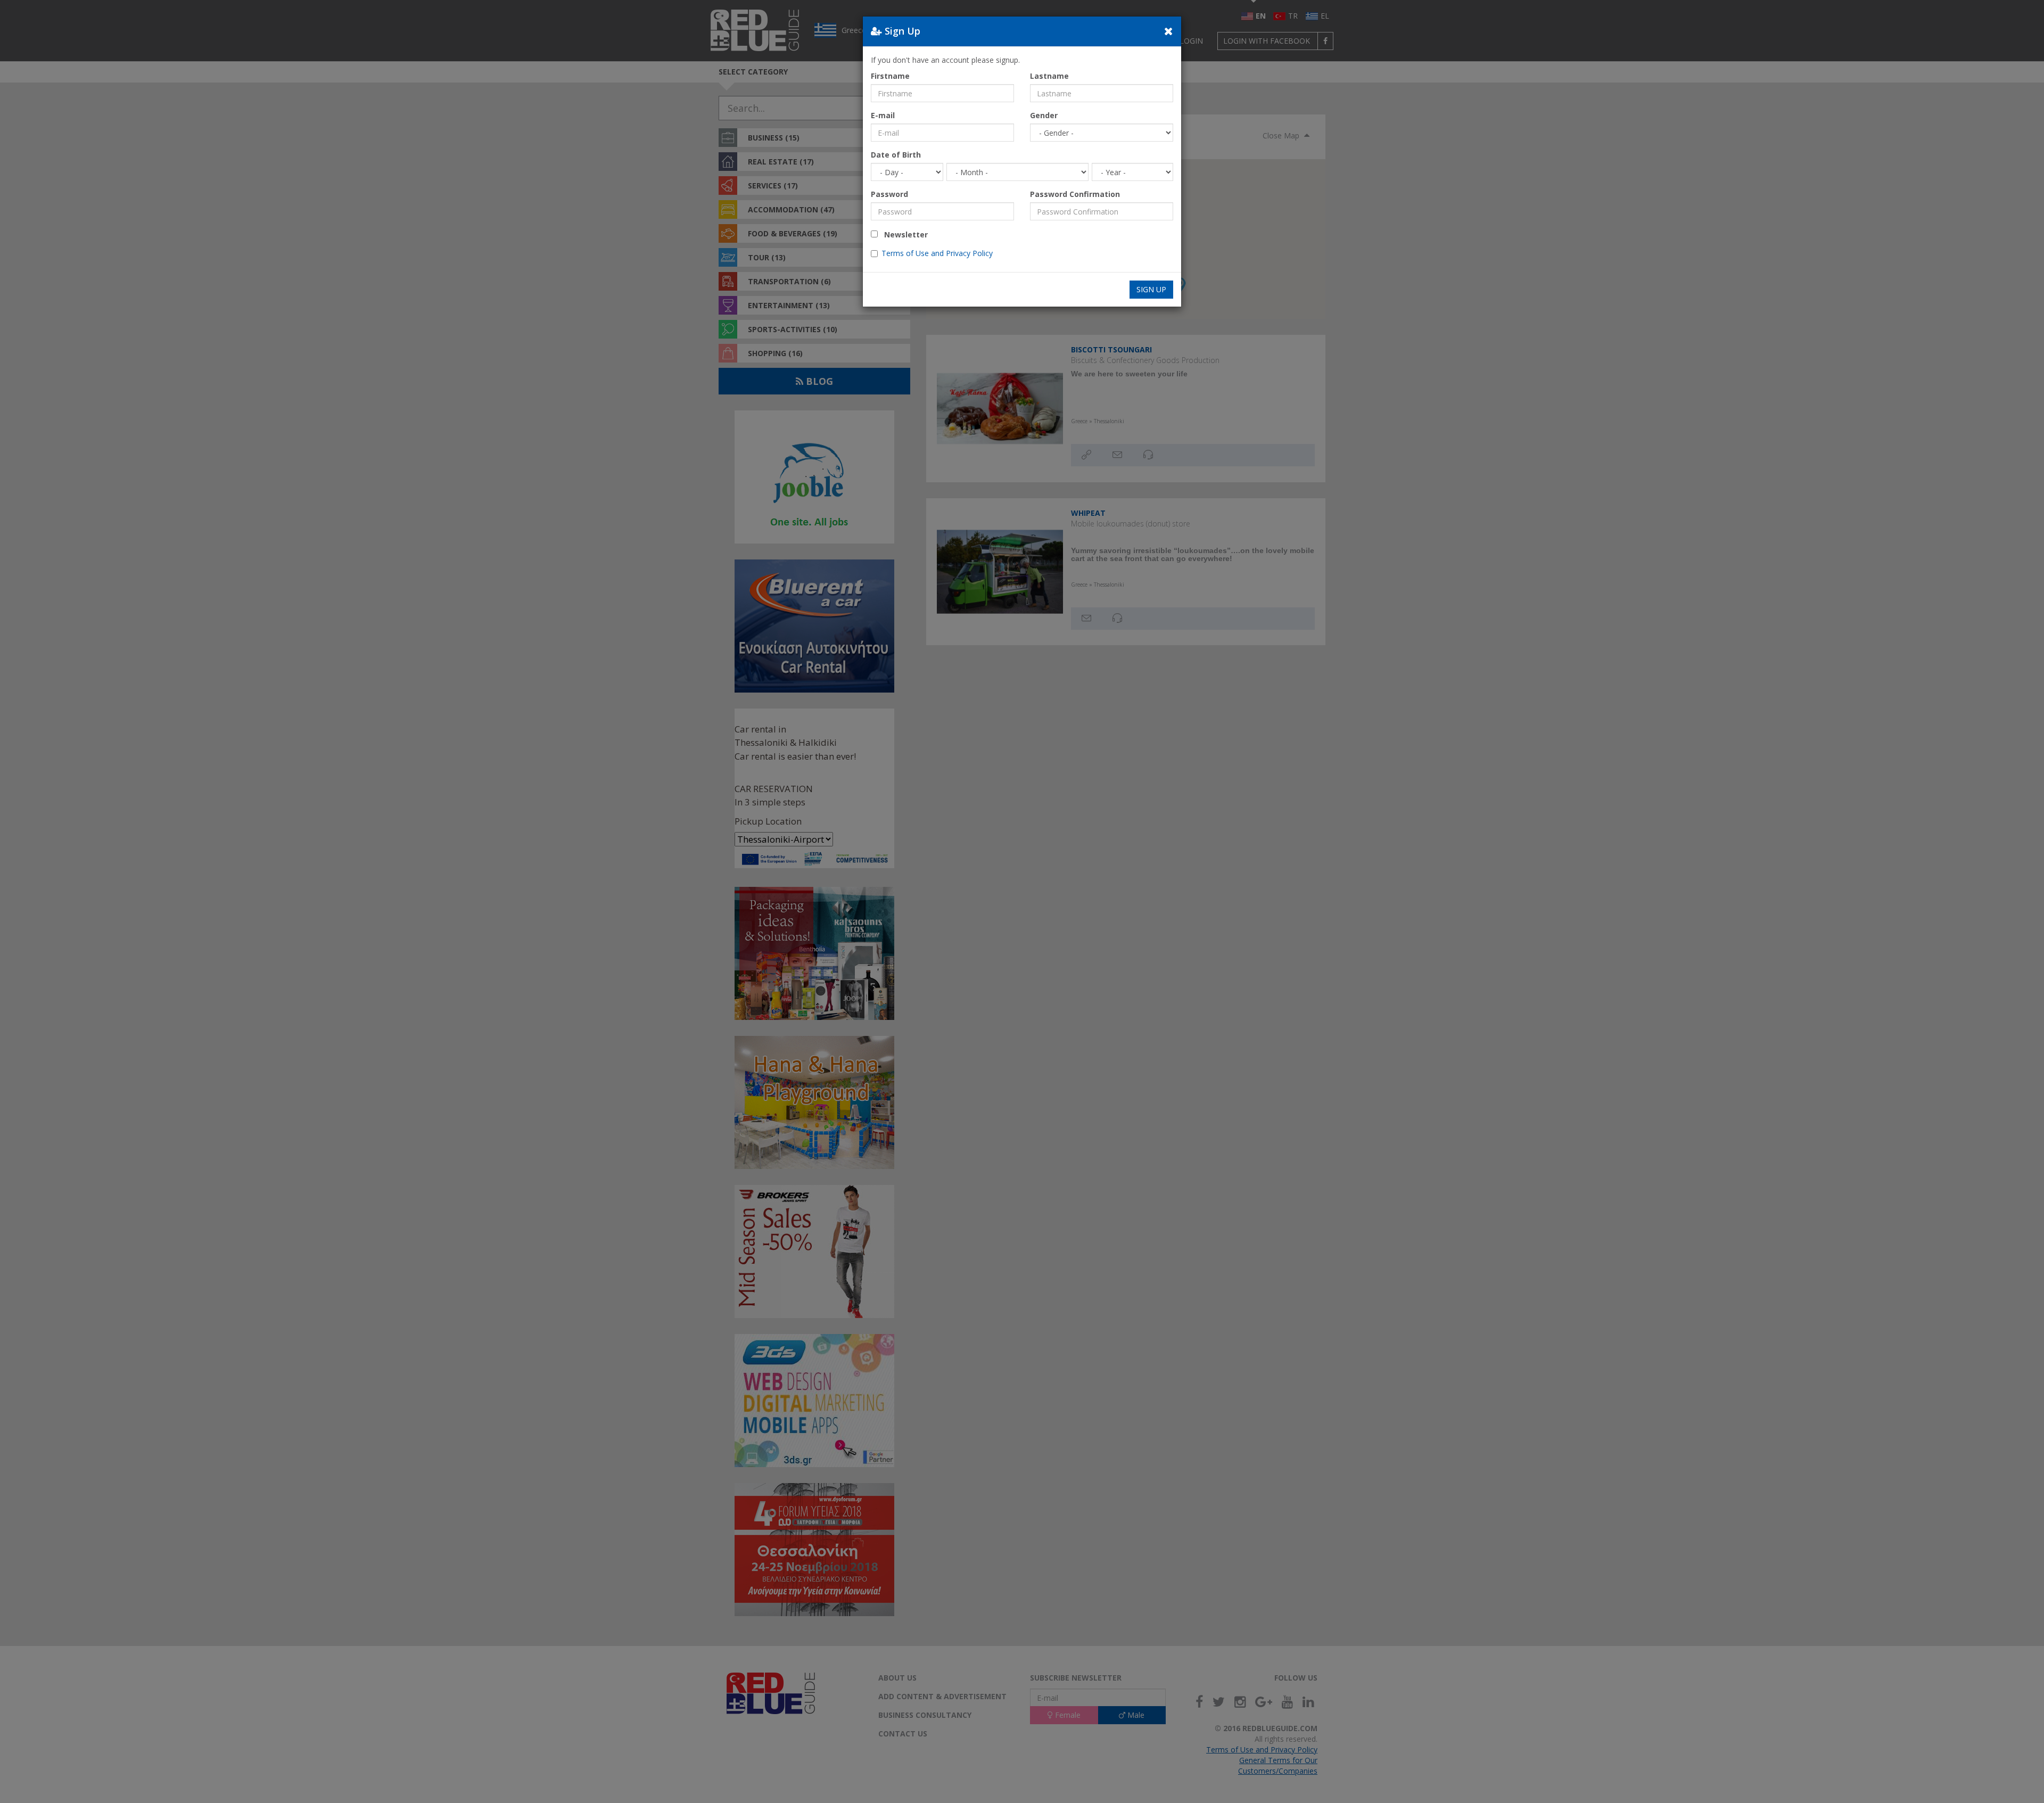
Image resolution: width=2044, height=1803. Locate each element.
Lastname (1049, 76)
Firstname (890, 76)
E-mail (883, 115)
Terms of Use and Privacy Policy (937, 253)
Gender (1044, 115)
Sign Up (1151, 289)
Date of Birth (896, 155)
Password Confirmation (1075, 194)
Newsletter (903, 234)
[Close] (1169, 31)
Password (889, 194)
